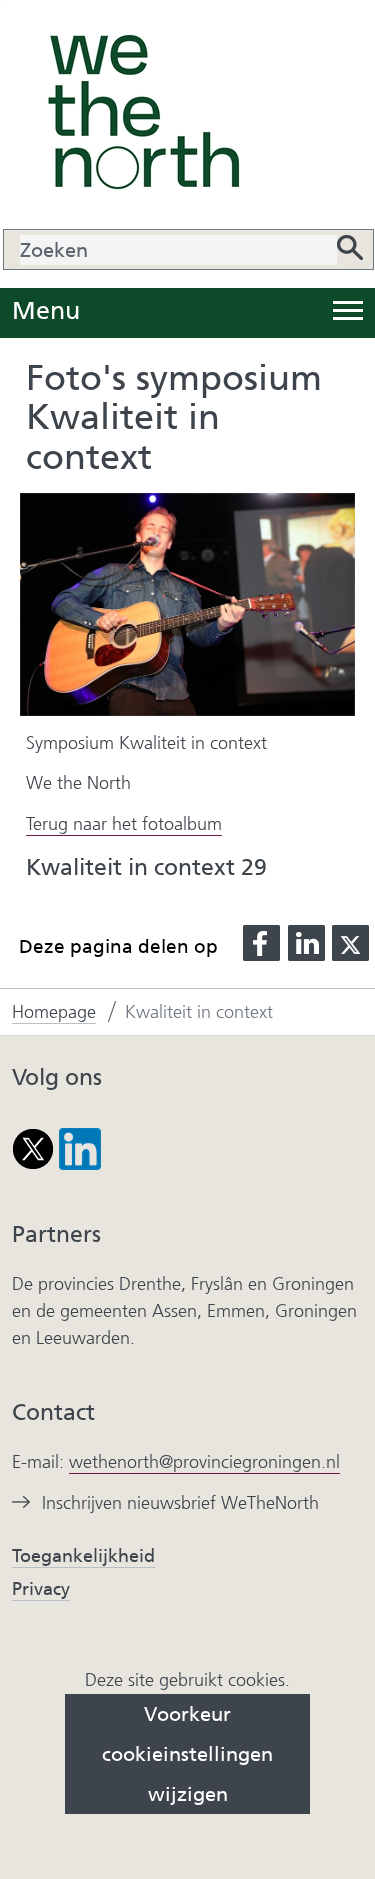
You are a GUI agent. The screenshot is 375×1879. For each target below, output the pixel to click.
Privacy (41, 1589)
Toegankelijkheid (83, 1556)
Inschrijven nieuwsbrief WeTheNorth (180, 1503)
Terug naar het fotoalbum (124, 824)
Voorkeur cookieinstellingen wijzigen (187, 1754)
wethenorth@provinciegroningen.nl (204, 1462)
